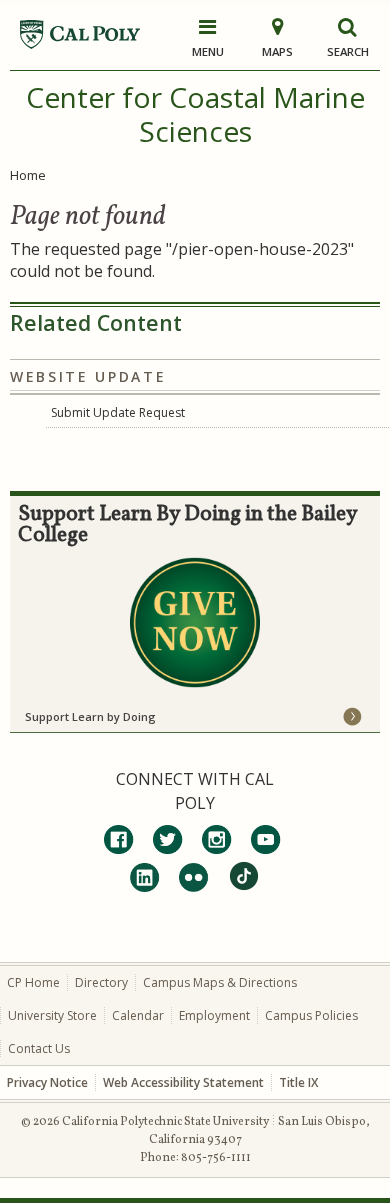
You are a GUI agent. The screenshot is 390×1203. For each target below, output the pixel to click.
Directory (101, 982)
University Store (52, 1015)
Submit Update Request (118, 412)
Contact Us (39, 1048)
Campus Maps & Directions (220, 982)
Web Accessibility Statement (183, 1082)
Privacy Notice (47, 1082)
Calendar (138, 1015)
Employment (214, 1015)
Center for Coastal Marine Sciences (195, 114)
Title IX (298, 1082)
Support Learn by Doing (90, 716)
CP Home (33, 982)
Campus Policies (311, 1015)
